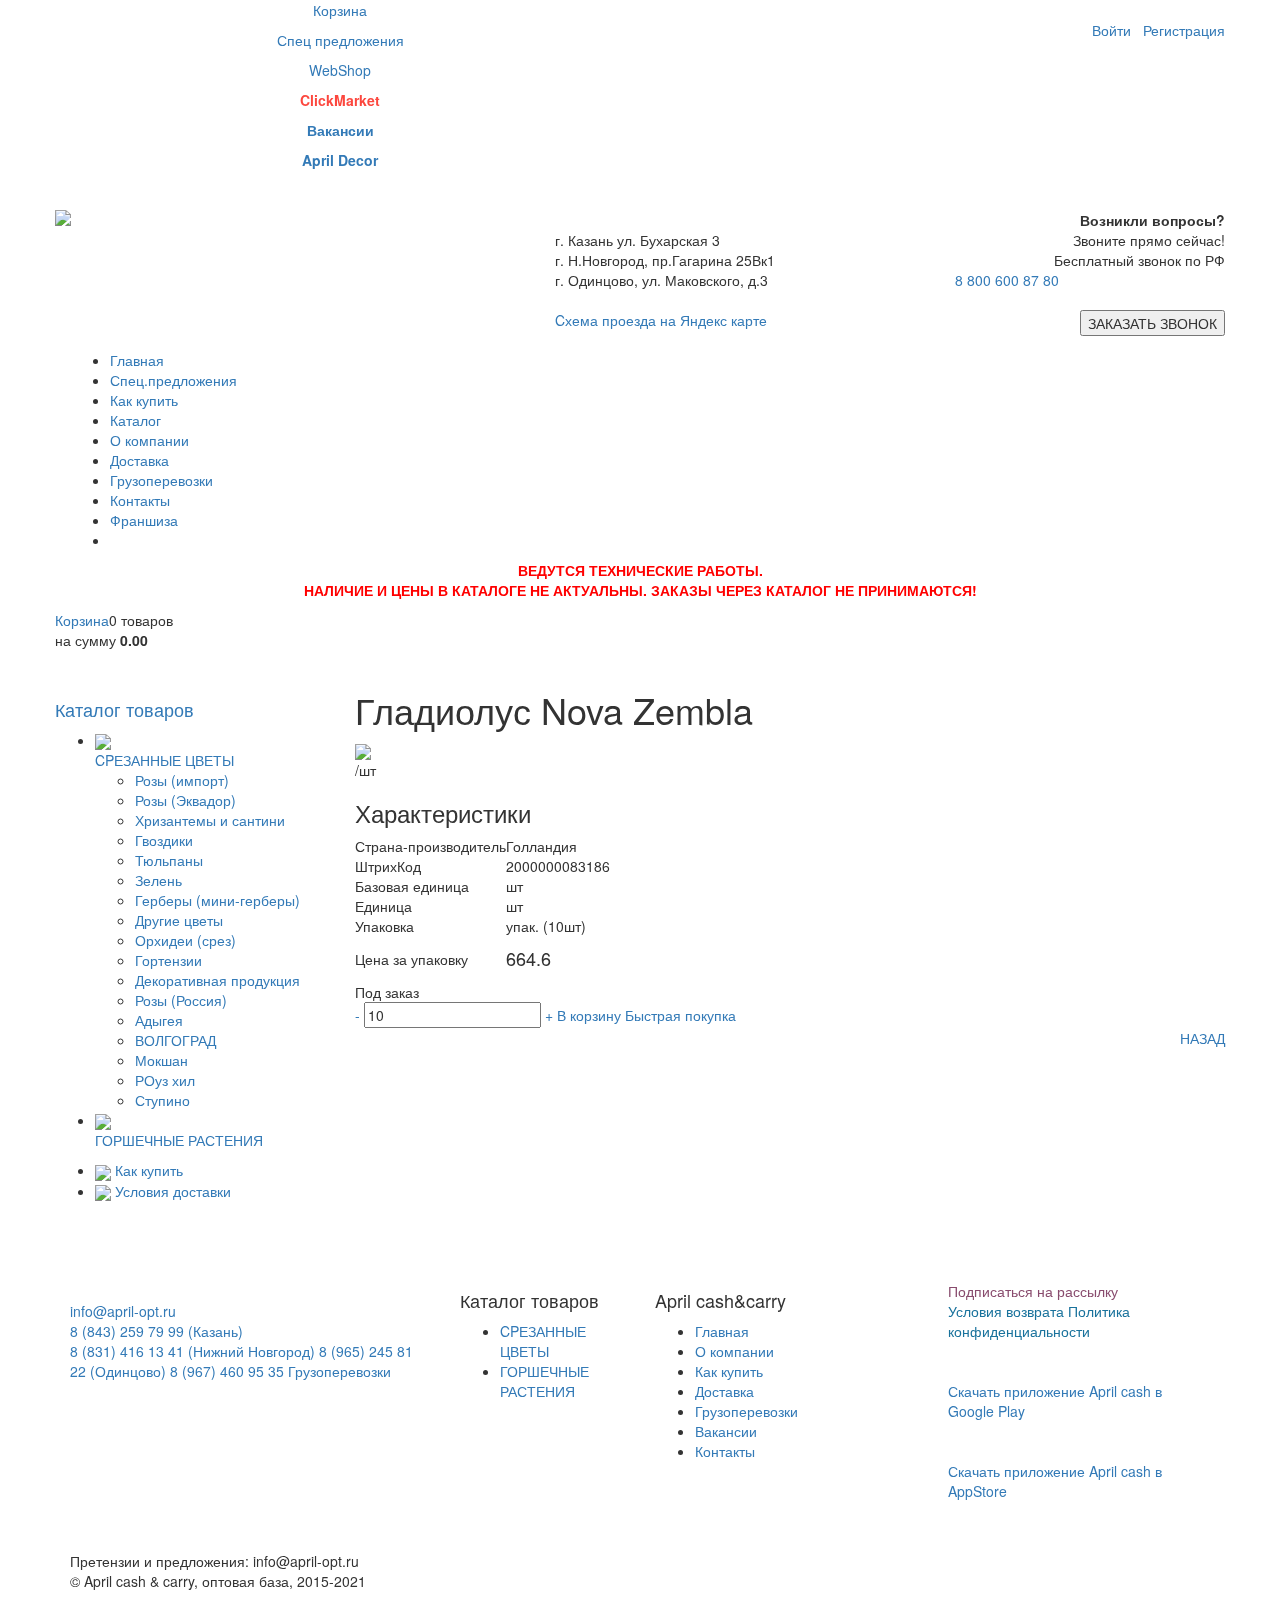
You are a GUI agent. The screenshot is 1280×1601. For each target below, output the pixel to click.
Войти (1111, 30)
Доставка (139, 460)
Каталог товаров (124, 709)
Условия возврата (1006, 1311)
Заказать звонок (1152, 323)
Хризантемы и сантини (210, 820)
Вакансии (726, 1431)
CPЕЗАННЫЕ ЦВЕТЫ (543, 1341)
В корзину (589, 1015)
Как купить (144, 400)
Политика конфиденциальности (1039, 1321)
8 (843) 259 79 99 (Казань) (156, 1331)
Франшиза (144, 520)
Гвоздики (164, 840)
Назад (1202, 1038)
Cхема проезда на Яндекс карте (661, 320)
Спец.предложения (173, 380)
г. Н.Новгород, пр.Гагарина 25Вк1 (665, 260)
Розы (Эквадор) (185, 800)
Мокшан (161, 1060)
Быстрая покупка (680, 1015)
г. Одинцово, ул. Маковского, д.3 (661, 280)
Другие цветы (179, 920)
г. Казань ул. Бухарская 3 (637, 240)
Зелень (158, 880)
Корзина (82, 620)
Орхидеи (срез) (185, 940)
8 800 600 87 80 (1007, 280)
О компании (149, 440)
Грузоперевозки (161, 480)
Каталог (135, 420)
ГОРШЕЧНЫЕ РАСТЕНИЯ (544, 1381)
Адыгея (159, 1020)
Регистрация (1184, 30)
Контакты (140, 500)
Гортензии (168, 960)
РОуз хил (165, 1080)
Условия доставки (173, 1191)
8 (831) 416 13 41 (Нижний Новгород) (192, 1351)
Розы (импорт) (182, 780)
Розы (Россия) (181, 1000)
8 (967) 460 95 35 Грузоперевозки (280, 1371)
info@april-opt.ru (123, 1311)
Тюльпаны (169, 860)
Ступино (162, 1100)
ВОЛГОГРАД (175, 1040)
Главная (137, 360)
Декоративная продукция (217, 980)
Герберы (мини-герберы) (217, 900)
